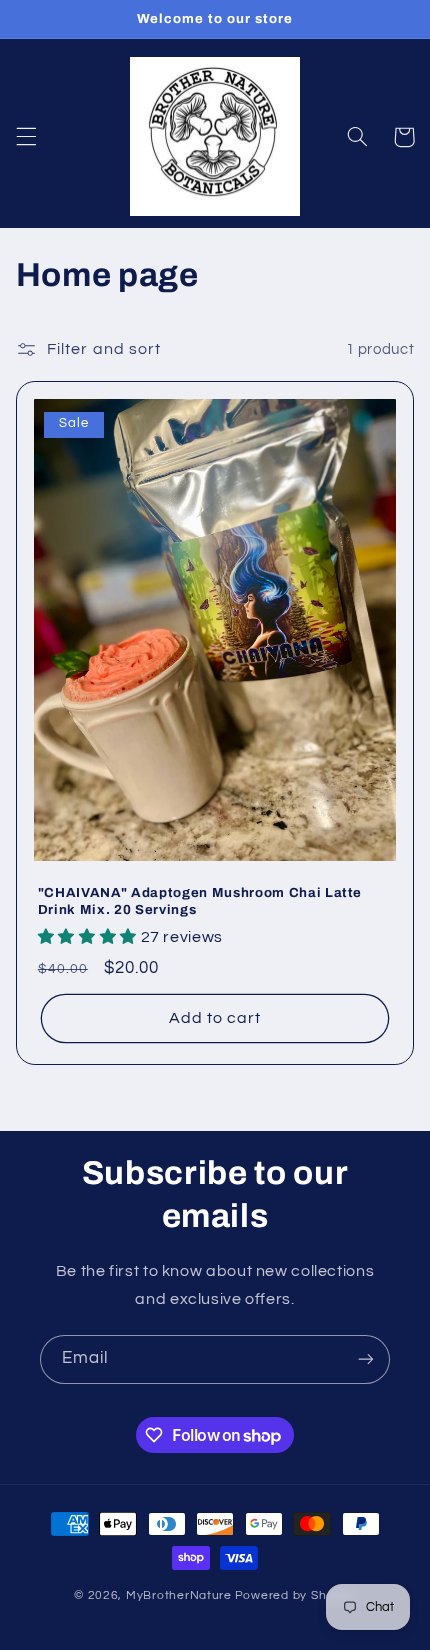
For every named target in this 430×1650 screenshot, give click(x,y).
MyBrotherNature (179, 1595)
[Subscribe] (366, 1359)
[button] (26, 137)
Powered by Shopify (295, 1595)
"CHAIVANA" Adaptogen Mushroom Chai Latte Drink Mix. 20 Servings (200, 901)
